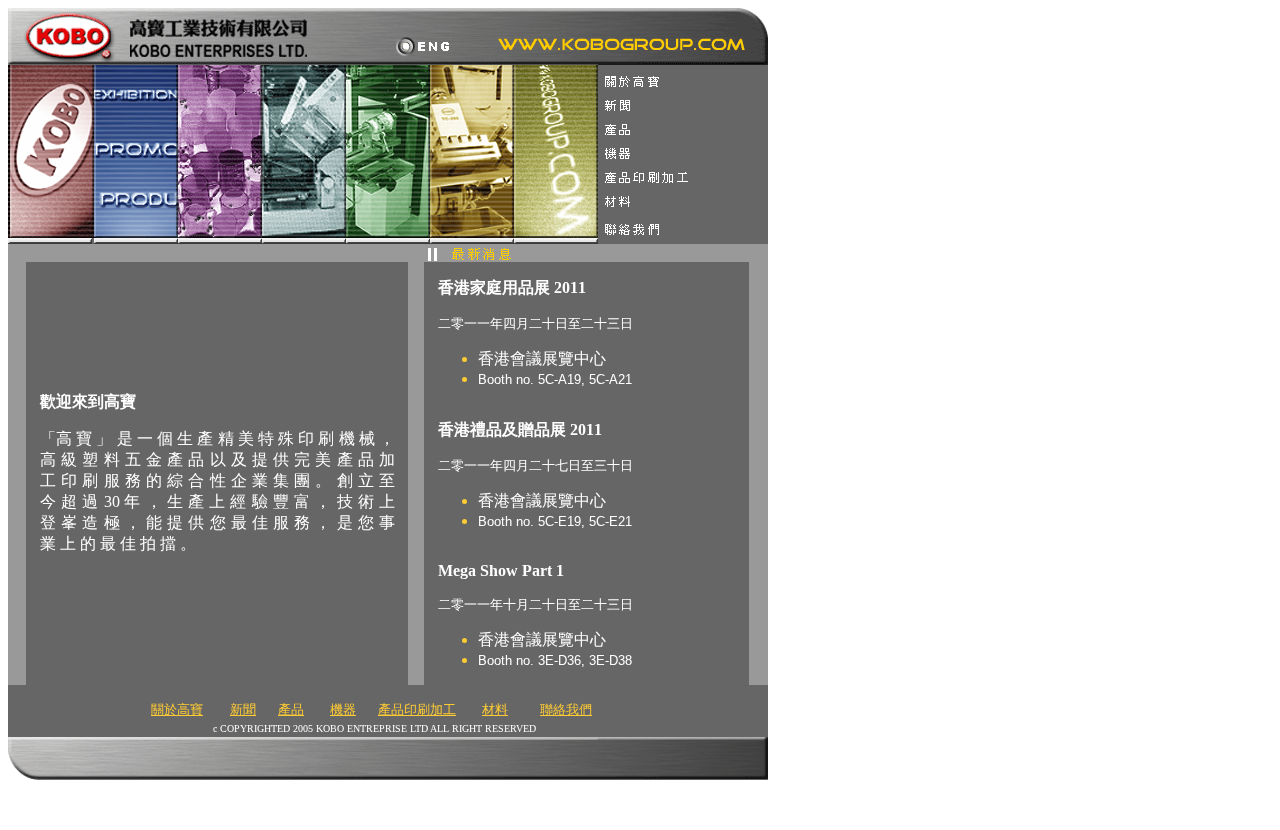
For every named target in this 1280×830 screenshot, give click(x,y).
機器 (343, 709)
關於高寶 (177, 709)
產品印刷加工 (417, 709)
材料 (495, 709)
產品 (291, 709)
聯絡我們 (566, 709)
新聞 (243, 709)
